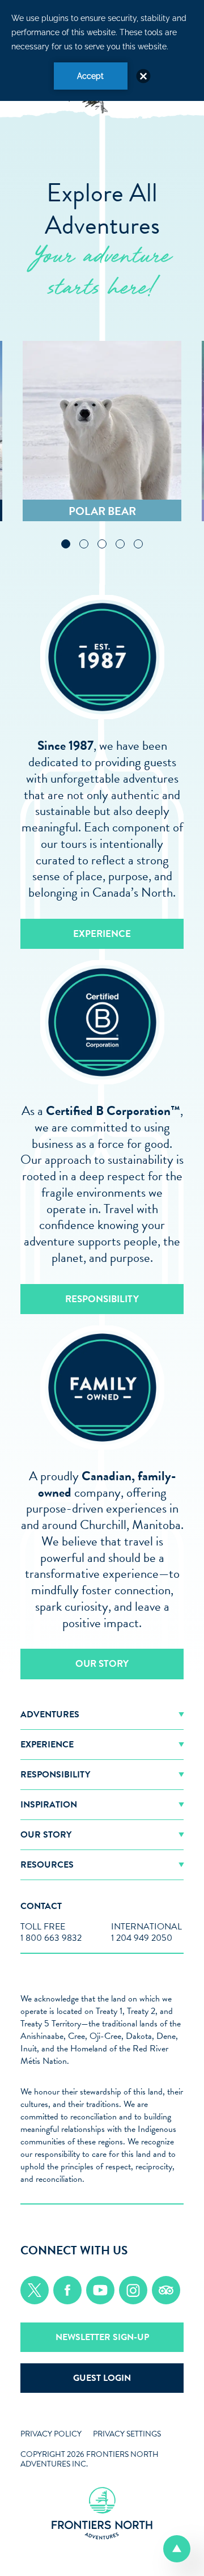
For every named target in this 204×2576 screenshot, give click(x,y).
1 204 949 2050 (142, 1938)
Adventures (50, 1714)
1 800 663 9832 (51, 1938)
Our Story (102, 1664)
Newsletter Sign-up (102, 2337)
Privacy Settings (127, 2434)
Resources (47, 1865)
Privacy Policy (51, 2434)
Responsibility (102, 1299)
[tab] (66, 544)
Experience (102, 934)
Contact (41, 1906)
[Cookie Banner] (102, 50)
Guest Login (102, 2378)
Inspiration (49, 1805)
